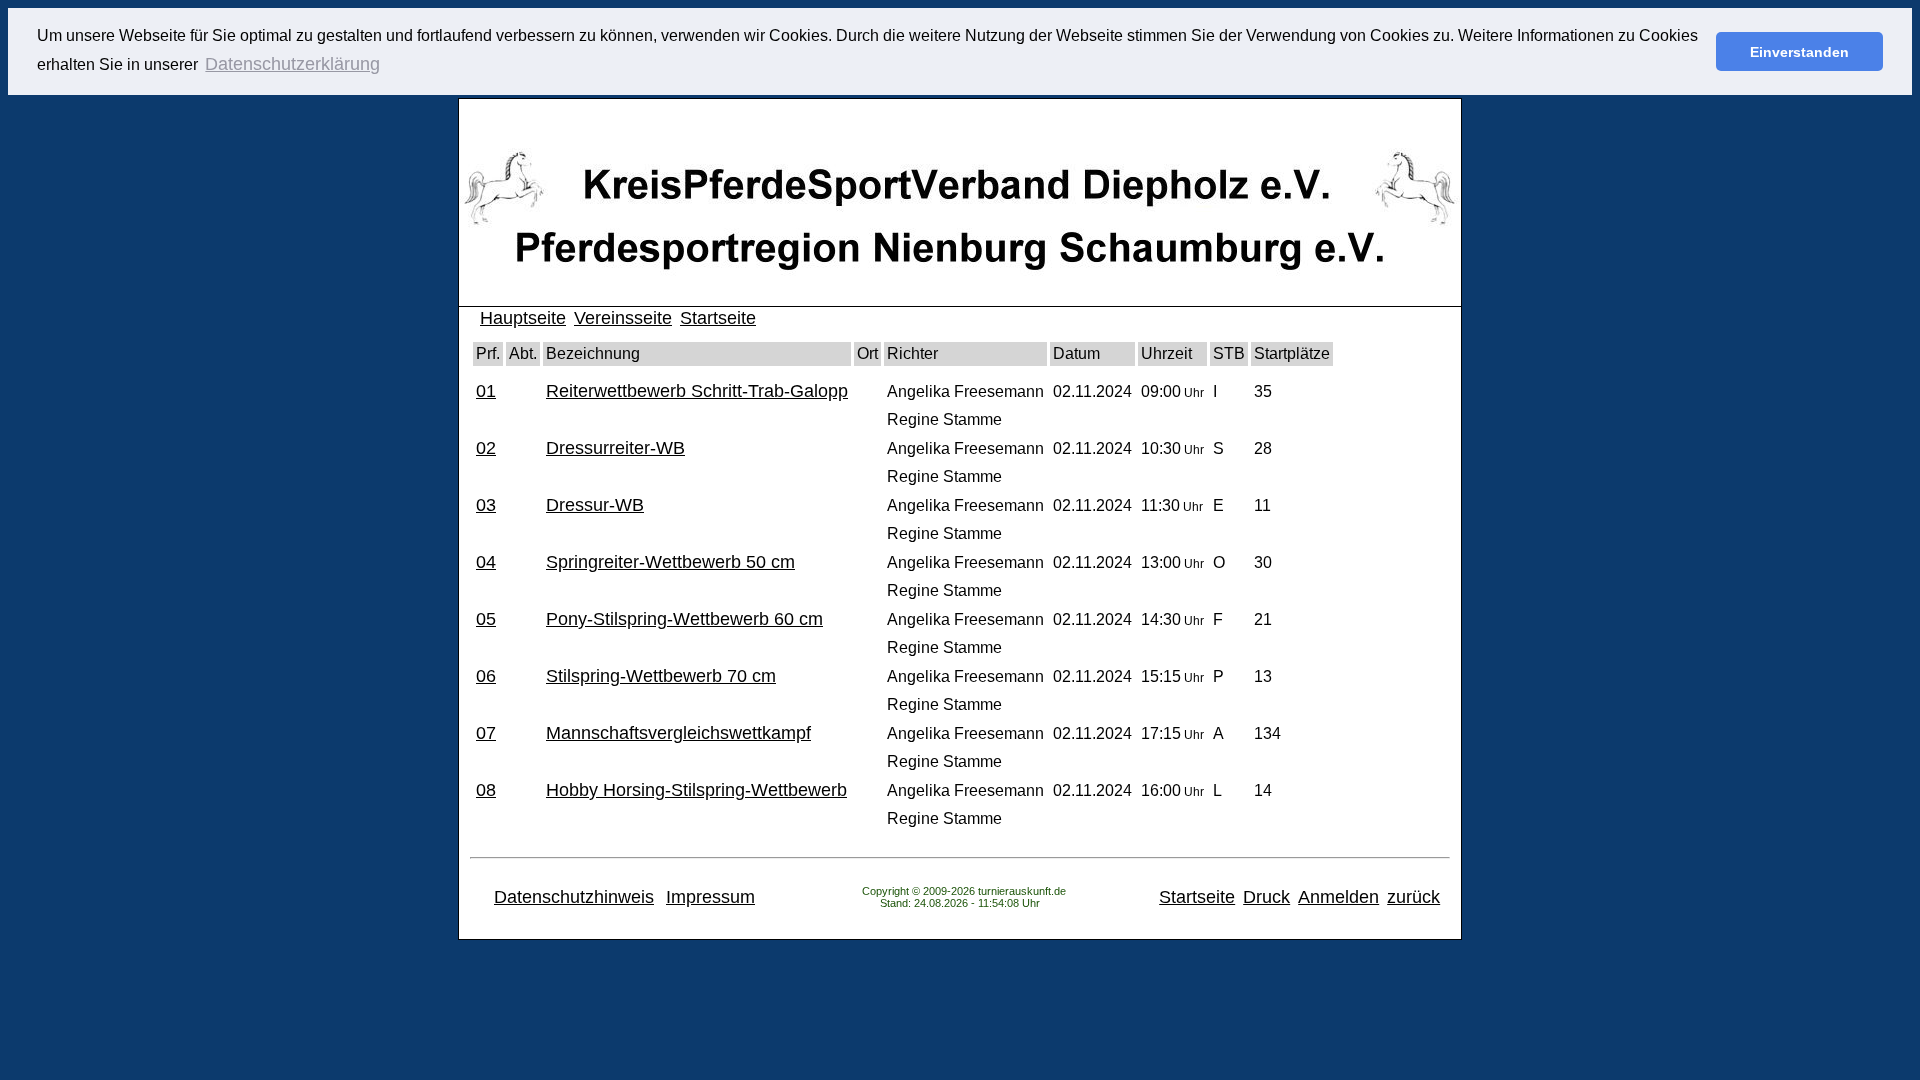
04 (486, 562)
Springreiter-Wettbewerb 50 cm (670, 562)
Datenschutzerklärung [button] (292, 64)
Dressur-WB (595, 505)
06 (486, 676)
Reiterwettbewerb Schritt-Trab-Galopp (697, 391)
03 (486, 505)
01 (486, 391)
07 (486, 733)
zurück (1413, 897)
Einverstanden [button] (1799, 52)
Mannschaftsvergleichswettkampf (678, 733)
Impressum (710, 897)
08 (486, 790)
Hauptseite (523, 318)
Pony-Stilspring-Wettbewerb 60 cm (684, 619)
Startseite (718, 318)
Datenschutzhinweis (574, 897)
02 (486, 448)
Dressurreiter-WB (615, 448)
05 (486, 619)
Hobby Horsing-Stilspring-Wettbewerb (696, 790)
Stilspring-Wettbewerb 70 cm (661, 676)
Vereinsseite (623, 318)
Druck (1266, 897)
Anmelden (1338, 897)
